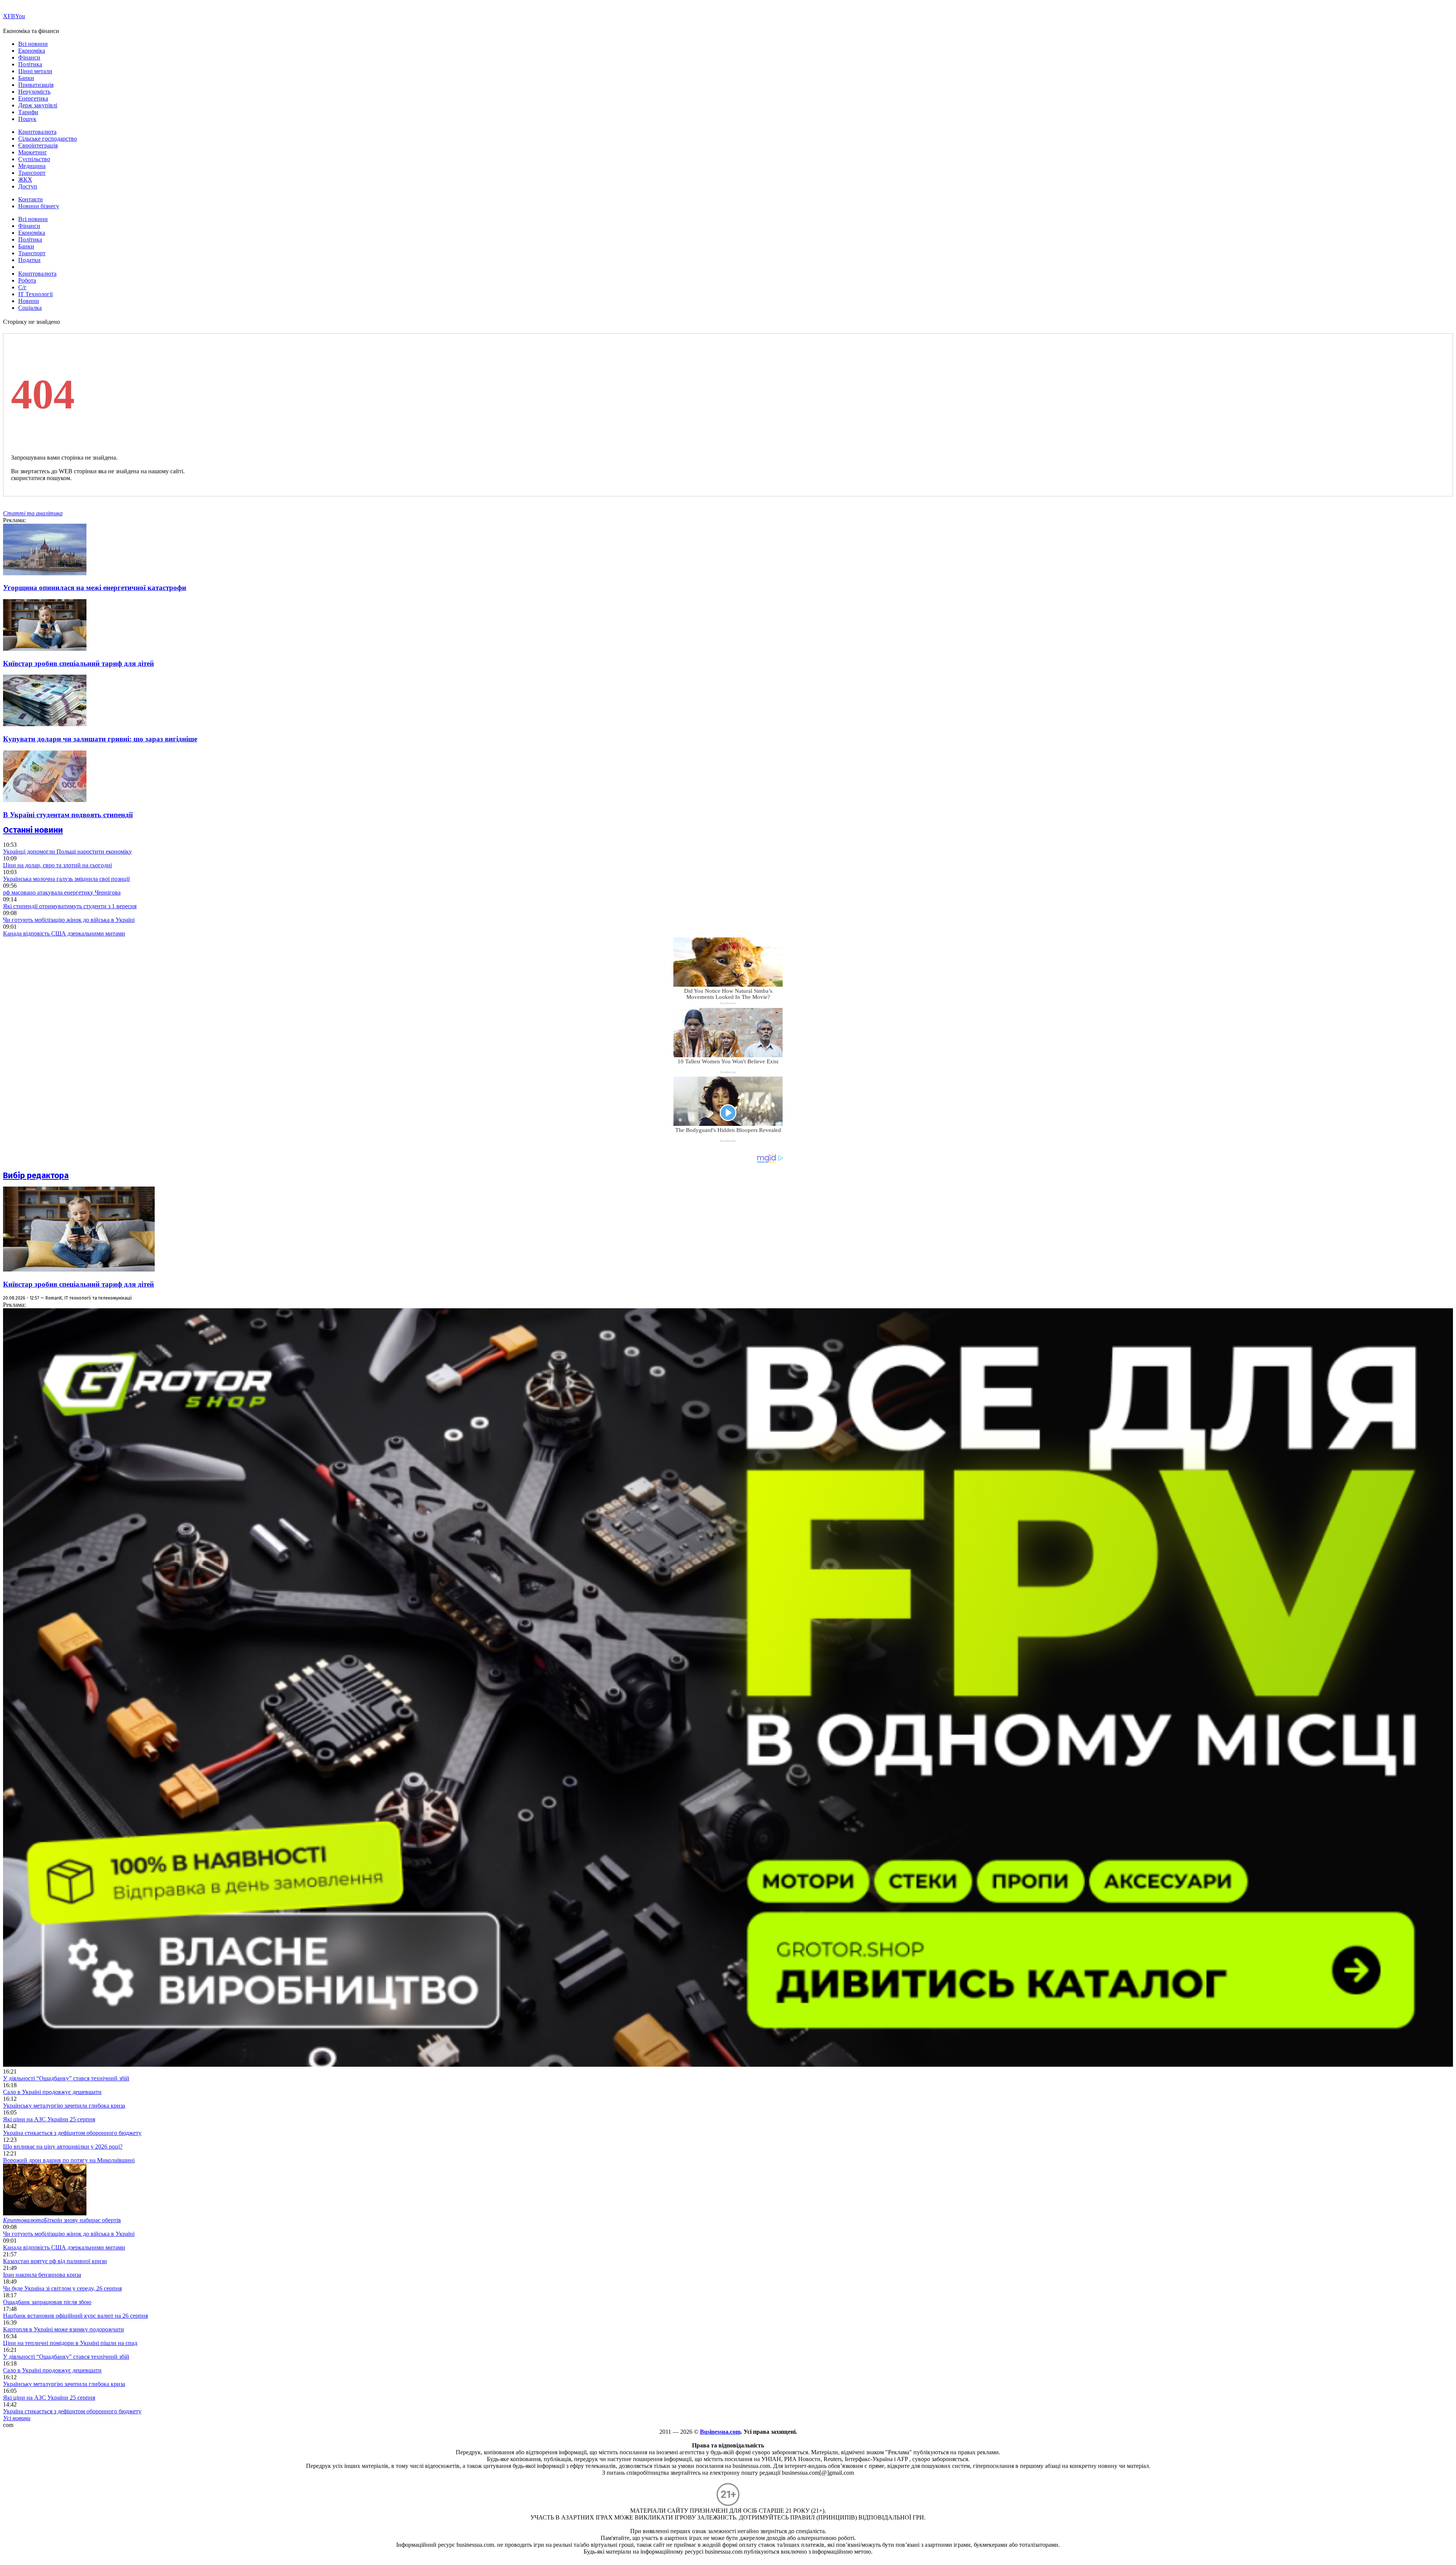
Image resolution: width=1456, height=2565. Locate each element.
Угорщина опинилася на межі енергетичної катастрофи (95, 588)
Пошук (27, 119)
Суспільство (34, 159)
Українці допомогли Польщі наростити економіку (67, 852)
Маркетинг (33, 152)
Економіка (32, 51)
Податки (29, 260)
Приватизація (36, 85)
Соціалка (30, 308)
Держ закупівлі (38, 105)
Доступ (28, 186)
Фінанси (29, 57)
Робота (27, 280)
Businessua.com (720, 2432)
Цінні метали (35, 71)
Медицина (32, 166)
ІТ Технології (35, 294)
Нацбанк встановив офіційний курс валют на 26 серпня (75, 2316)
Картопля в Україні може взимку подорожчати (64, 2329)
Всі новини (33, 44)
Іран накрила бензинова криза (42, 2275)
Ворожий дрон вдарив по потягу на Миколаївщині (69, 2160)
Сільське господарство (48, 139)
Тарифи (28, 112)
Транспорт (32, 173)
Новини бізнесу (39, 206)
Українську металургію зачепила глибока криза (64, 2106)
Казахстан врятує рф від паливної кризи (55, 2261)
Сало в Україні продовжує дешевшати (52, 2092)
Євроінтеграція (38, 145)
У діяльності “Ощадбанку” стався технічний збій (66, 2078)
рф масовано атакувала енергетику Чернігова (62, 892)
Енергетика (33, 98)
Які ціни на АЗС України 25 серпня (49, 2119)
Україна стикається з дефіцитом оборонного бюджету (72, 2133)
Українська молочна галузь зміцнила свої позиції (66, 879)
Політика (30, 64)
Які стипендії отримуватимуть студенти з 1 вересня (70, 906)
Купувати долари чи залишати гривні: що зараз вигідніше (100, 739)
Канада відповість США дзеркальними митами (64, 933)
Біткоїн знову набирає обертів (62, 2220)
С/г (22, 287)
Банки (26, 78)
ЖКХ (25, 180)
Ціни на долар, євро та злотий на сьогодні (57, 865)
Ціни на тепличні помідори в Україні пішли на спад (70, 2343)
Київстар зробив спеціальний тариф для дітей (78, 663)
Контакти (31, 199)
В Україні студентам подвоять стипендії (68, 815)
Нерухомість (34, 92)
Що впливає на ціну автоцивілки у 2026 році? (63, 2147)
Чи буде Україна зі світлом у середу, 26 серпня (62, 2288)
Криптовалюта (37, 132)
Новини (29, 301)
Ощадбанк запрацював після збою (47, 2302)
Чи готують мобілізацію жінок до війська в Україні (69, 920)
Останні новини (33, 830)
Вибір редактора (36, 1175)
